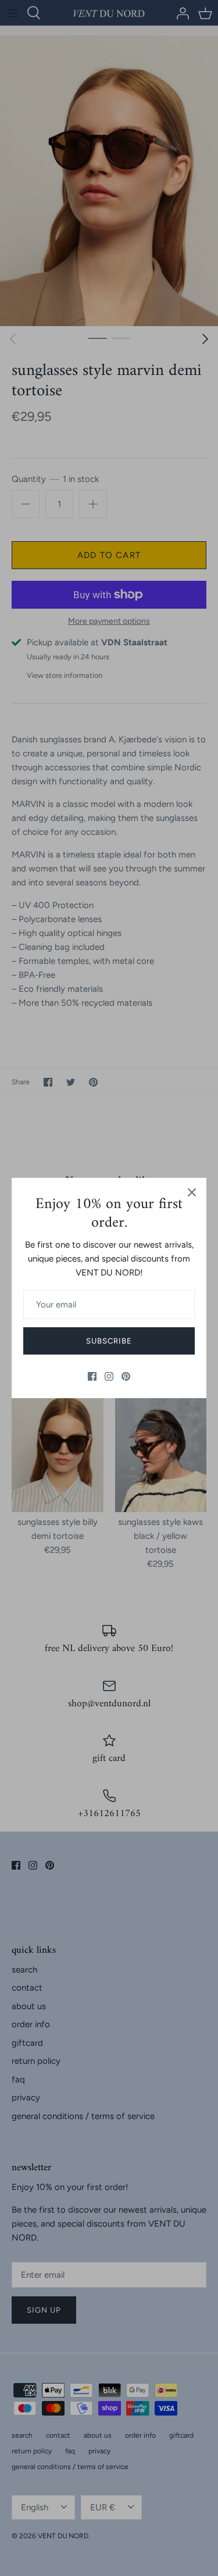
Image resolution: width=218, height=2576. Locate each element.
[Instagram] (109, 1376)
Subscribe (109, 1341)
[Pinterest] (126, 1376)
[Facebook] (92, 1376)
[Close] (192, 1192)
